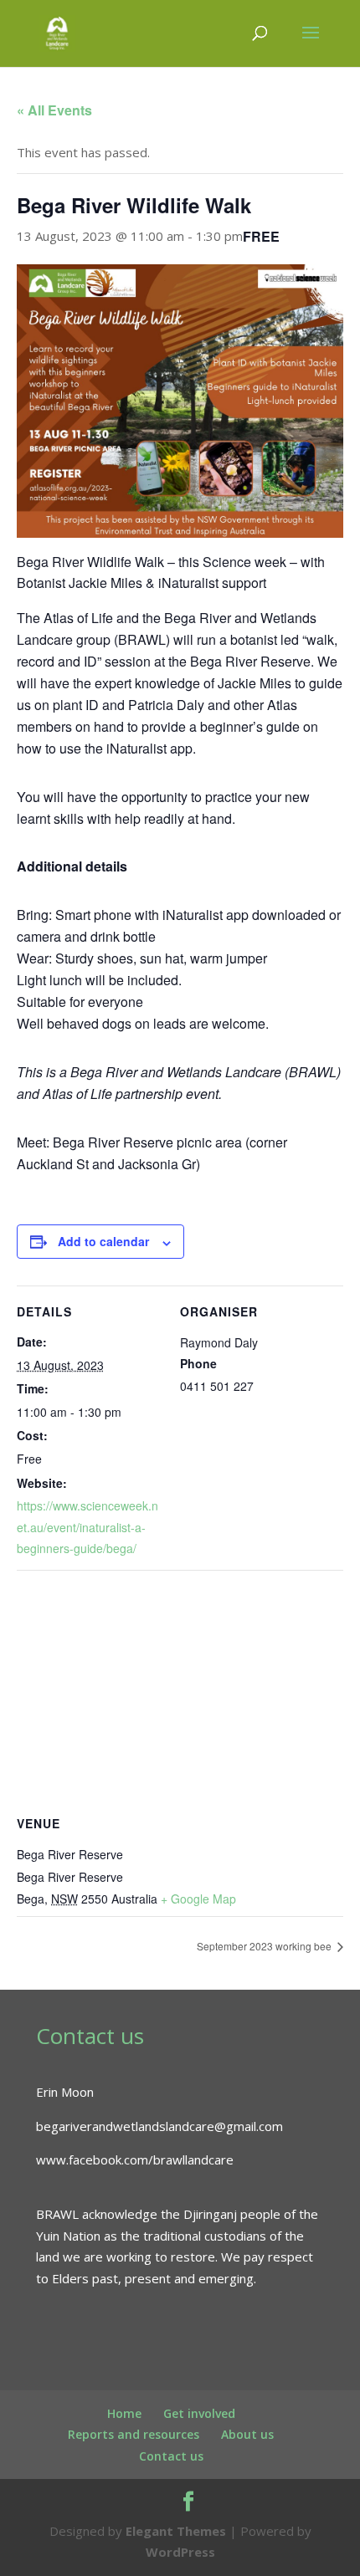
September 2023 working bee (265, 1946)
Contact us (171, 2456)
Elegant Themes (176, 2531)
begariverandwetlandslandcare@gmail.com (159, 2126)
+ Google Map (198, 1899)
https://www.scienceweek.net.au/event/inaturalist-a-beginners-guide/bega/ (87, 1527)
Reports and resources (134, 2434)
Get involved (199, 2413)
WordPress (180, 2552)
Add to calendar (103, 1241)
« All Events (54, 110)
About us (247, 2434)
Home (124, 2413)
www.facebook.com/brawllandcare (135, 2159)
